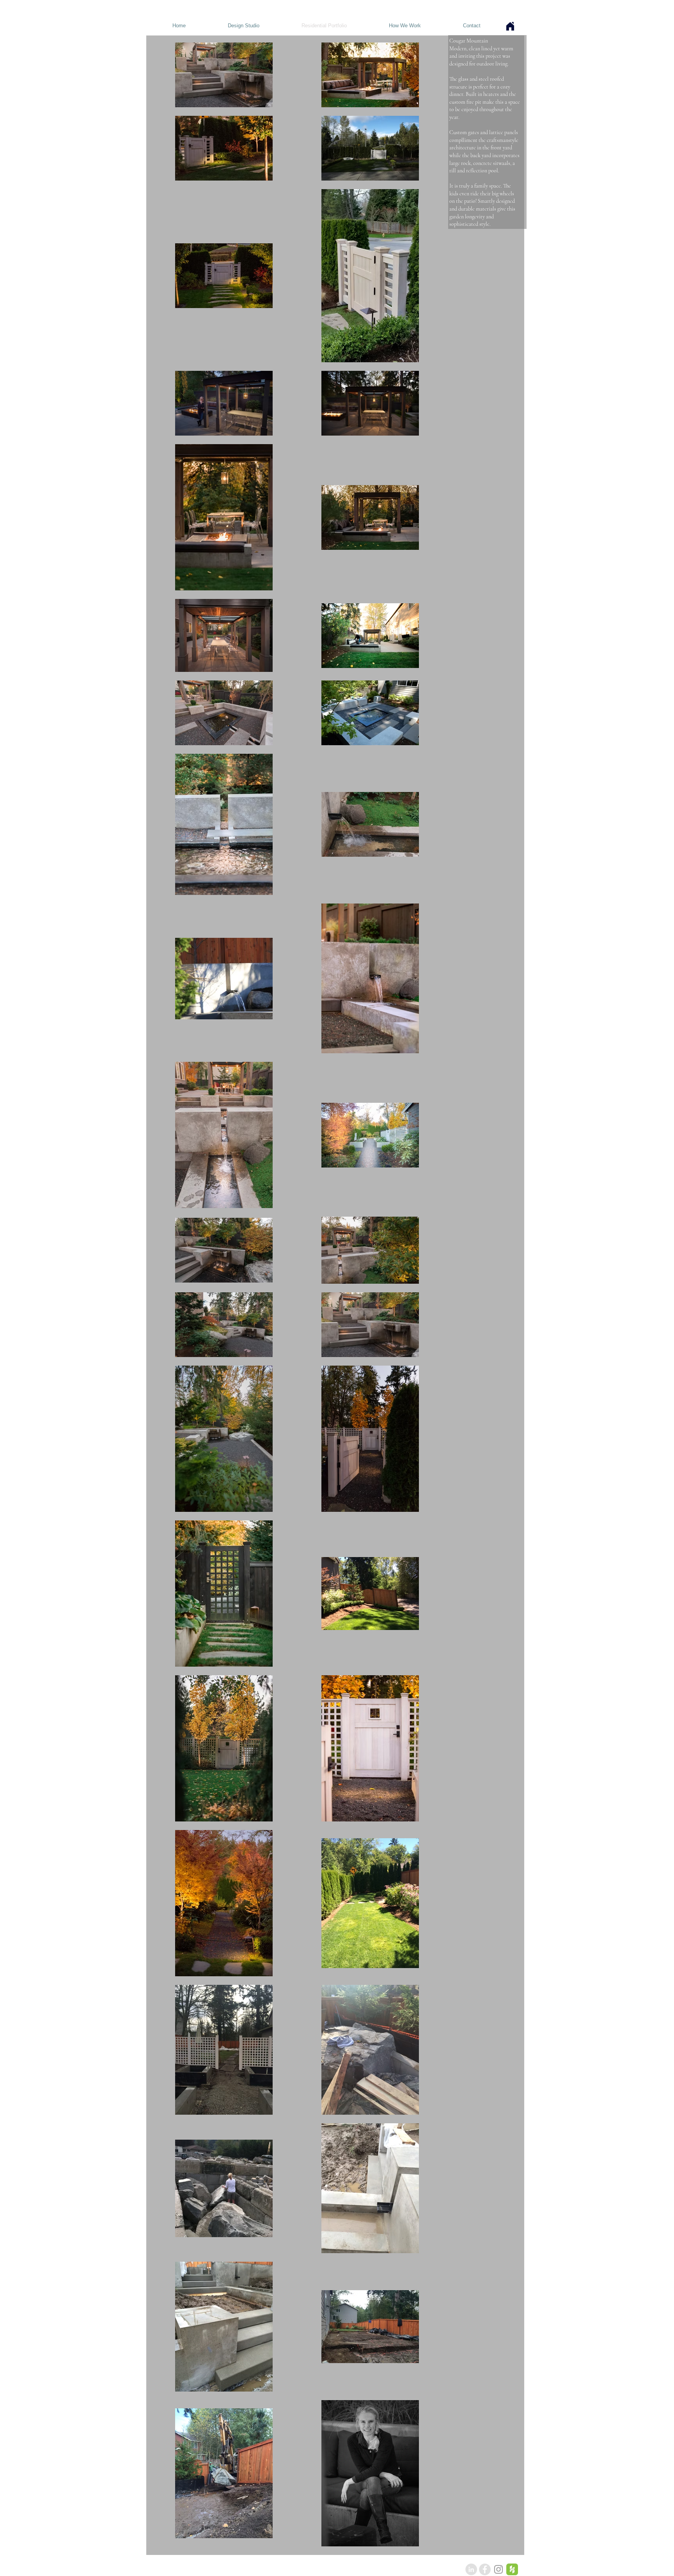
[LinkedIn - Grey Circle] (471, 2569)
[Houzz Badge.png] (512, 2569)
